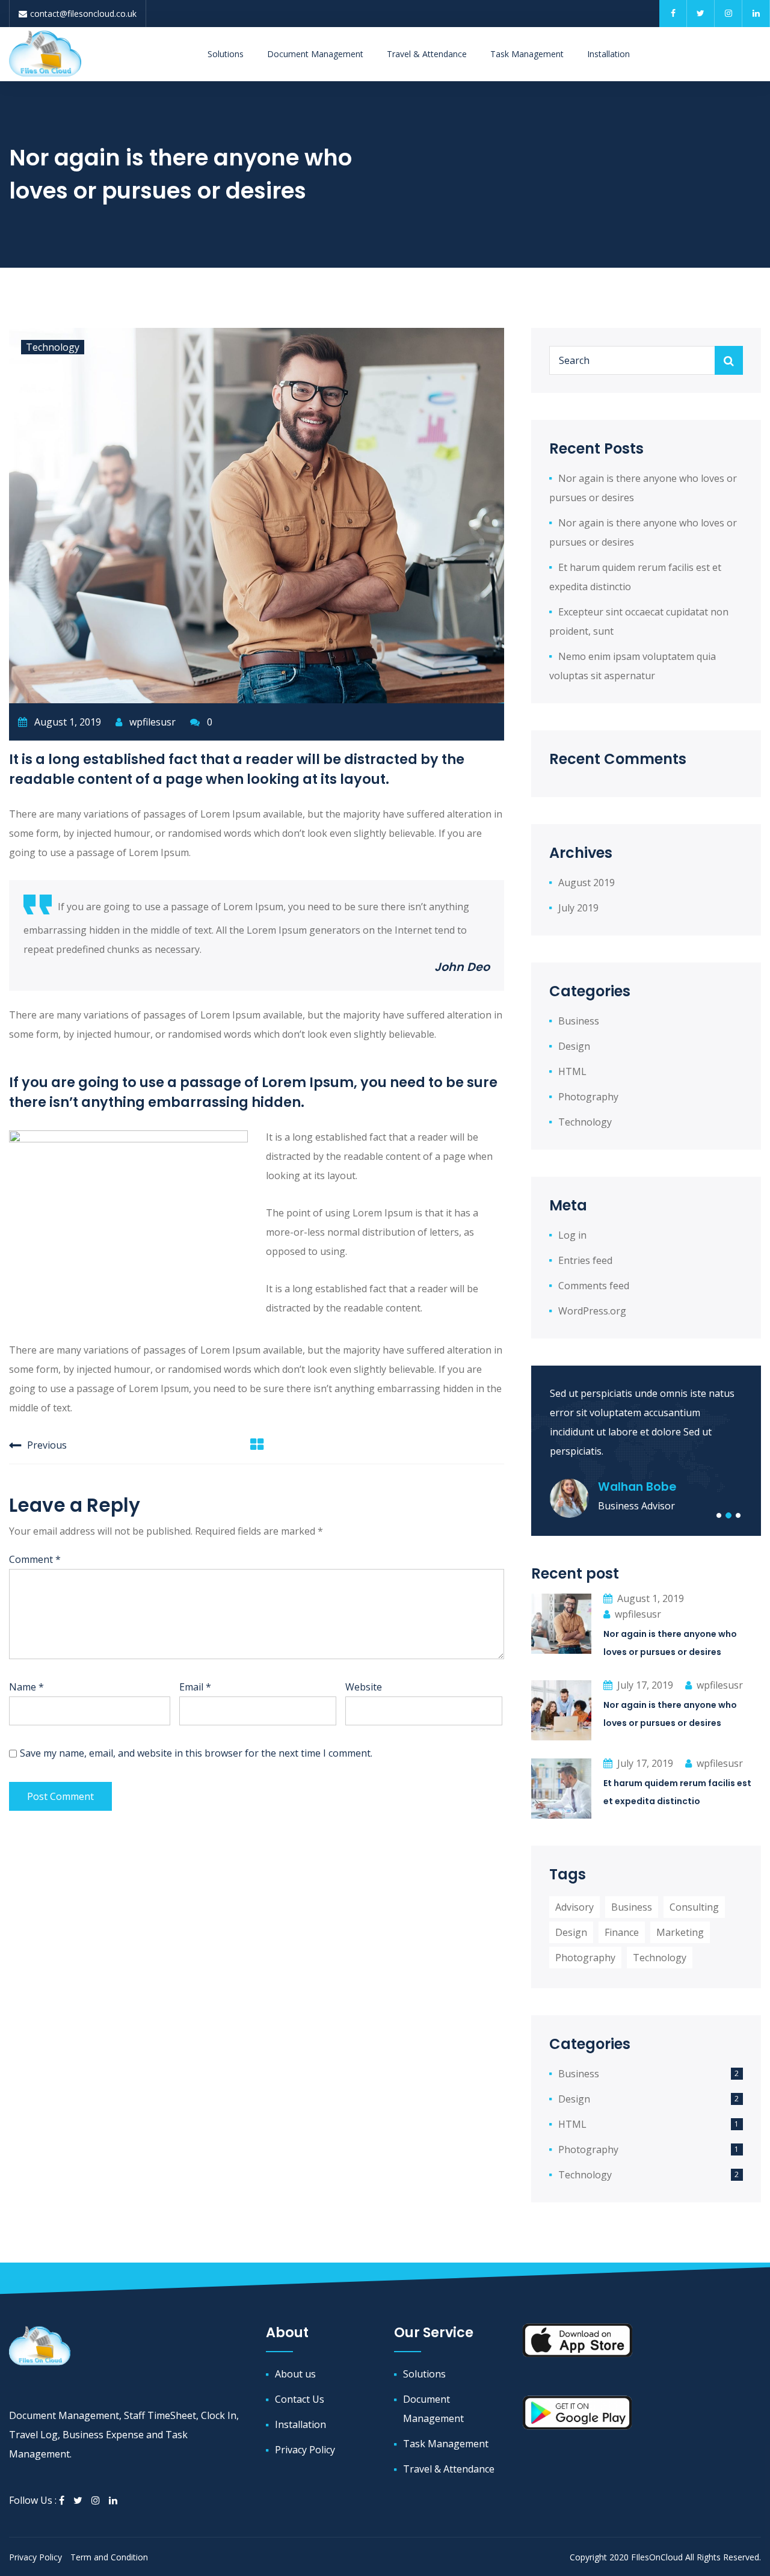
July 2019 (578, 908)
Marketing (680, 1932)
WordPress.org (592, 1311)
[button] (719, 1515)
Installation (608, 54)
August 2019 (587, 883)
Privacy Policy (305, 2450)
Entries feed (585, 1260)
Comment (35, 1559)
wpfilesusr (151, 722)
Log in (572, 1235)
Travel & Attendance (427, 54)
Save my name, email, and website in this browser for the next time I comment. (196, 1753)
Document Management (315, 54)
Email (195, 1687)
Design (574, 1046)
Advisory (574, 1907)
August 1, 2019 (651, 1598)
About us (295, 2374)
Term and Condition (109, 2557)
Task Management (527, 54)
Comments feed (594, 1286)
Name (26, 1687)
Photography (588, 1097)
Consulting (694, 1907)
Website (364, 1687)
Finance (622, 1932)
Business (579, 1021)
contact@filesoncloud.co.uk (83, 14)
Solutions (226, 54)
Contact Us (300, 2399)
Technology (53, 347)
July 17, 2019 (645, 1685)
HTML (572, 1071)
